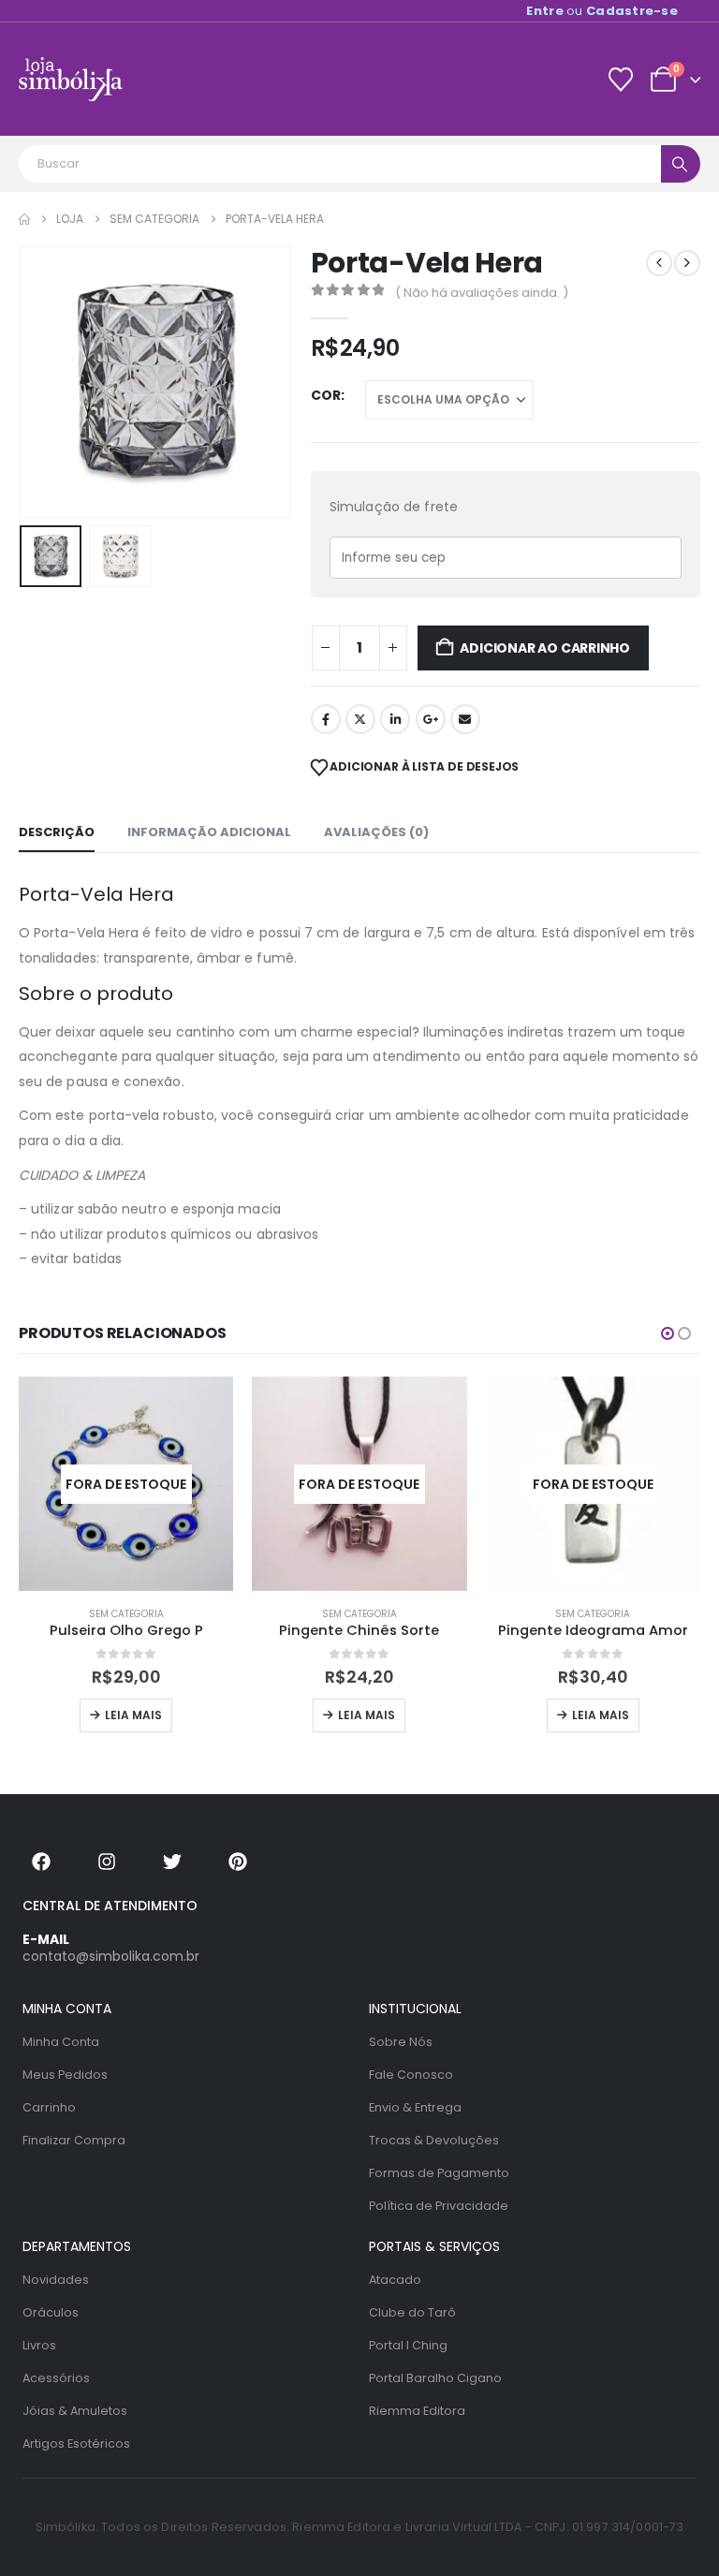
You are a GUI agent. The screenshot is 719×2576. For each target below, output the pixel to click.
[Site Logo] (71, 79)
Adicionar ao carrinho (545, 648)
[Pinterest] (238, 1862)
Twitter (360, 719)
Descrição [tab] (57, 832)
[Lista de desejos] (620, 80)
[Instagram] (107, 1862)
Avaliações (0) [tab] (376, 832)
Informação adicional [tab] (209, 832)
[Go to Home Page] (24, 219)
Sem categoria (126, 1614)
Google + (431, 719)
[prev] (659, 263)
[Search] (681, 164)
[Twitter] (172, 1862)
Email (465, 719)
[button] (42, 382)
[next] (687, 263)
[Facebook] (41, 1862)
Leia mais (133, 1715)
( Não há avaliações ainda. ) (482, 293)
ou (602, 11)
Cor (326, 395)
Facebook (326, 719)
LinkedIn (395, 719)
